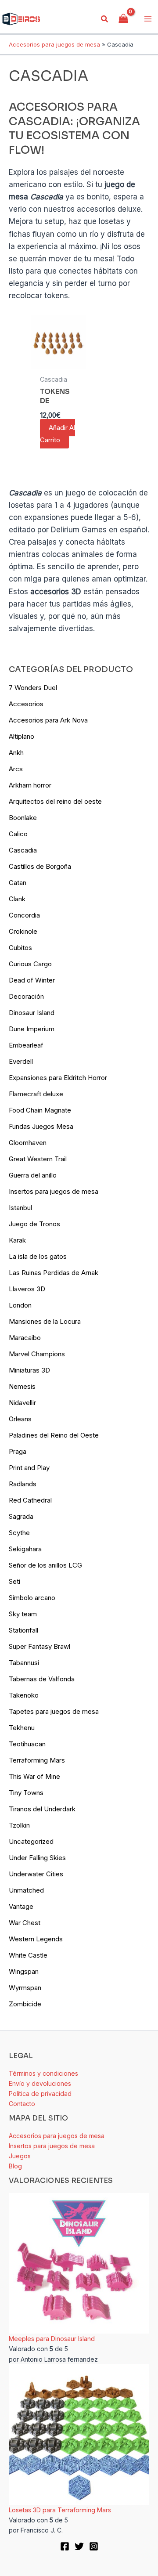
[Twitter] (79, 2546)
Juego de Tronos (34, 1224)
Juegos (20, 2156)
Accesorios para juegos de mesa (54, 44)
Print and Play (29, 1468)
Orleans (20, 1419)
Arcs (16, 769)
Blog (15, 2166)
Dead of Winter (32, 980)
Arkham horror (30, 785)
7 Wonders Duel (33, 688)
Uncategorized (31, 1841)
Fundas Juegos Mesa (41, 1126)
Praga (18, 1451)
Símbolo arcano (32, 1598)
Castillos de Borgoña (40, 866)
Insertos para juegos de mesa (54, 1191)
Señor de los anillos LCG (45, 1565)
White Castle (28, 1955)
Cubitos (20, 948)
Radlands (23, 1484)
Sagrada (21, 1516)
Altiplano (22, 736)
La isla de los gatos (38, 1256)
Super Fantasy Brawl (39, 1646)
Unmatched (26, 1890)
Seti (14, 1581)
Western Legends (36, 1939)
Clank (17, 899)
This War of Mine (34, 1776)
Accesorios (26, 704)
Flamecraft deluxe (36, 1094)
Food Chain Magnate (40, 1110)
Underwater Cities (36, 1874)
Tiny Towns (26, 1793)
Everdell (21, 1061)
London (20, 1305)
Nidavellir (22, 1403)
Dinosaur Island (32, 1013)
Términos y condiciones (43, 2073)
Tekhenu (22, 1728)
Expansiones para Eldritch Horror (58, 1078)
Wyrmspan (25, 1988)
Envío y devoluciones (40, 2083)
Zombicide (25, 2004)
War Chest (25, 1923)
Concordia (24, 915)
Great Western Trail (38, 1159)
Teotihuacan (27, 1744)
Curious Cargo (30, 964)
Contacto (22, 2104)
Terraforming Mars (37, 1760)
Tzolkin (19, 1825)
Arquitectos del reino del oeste (55, 801)
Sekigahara (25, 1549)
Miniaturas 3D (29, 1370)
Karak (17, 1240)
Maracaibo (25, 1338)
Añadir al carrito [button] (57, 434)
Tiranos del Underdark (42, 1809)
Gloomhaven (28, 1143)
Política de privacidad (40, 2094)
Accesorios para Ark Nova (48, 720)
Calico (18, 834)
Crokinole (23, 931)
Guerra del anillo (33, 1175)
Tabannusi (24, 1663)
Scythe (19, 1533)
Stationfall (23, 1630)
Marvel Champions (37, 1354)
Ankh (16, 753)
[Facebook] (65, 2546)
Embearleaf (26, 1045)
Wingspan (24, 1971)
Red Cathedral (30, 1500)
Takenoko (24, 1695)
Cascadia (23, 850)
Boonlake (23, 818)
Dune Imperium (32, 1029)
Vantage (21, 1906)
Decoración (26, 996)
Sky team (23, 1614)
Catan (18, 883)
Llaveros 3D (27, 1289)
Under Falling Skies (37, 1858)
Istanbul (20, 1208)
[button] (105, 19)
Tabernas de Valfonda (42, 1679)
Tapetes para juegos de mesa (54, 1711)
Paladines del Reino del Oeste (54, 1435)
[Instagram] (94, 2546)
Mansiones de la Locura (45, 1321)
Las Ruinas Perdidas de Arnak (54, 1273)
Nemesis (22, 1386)
